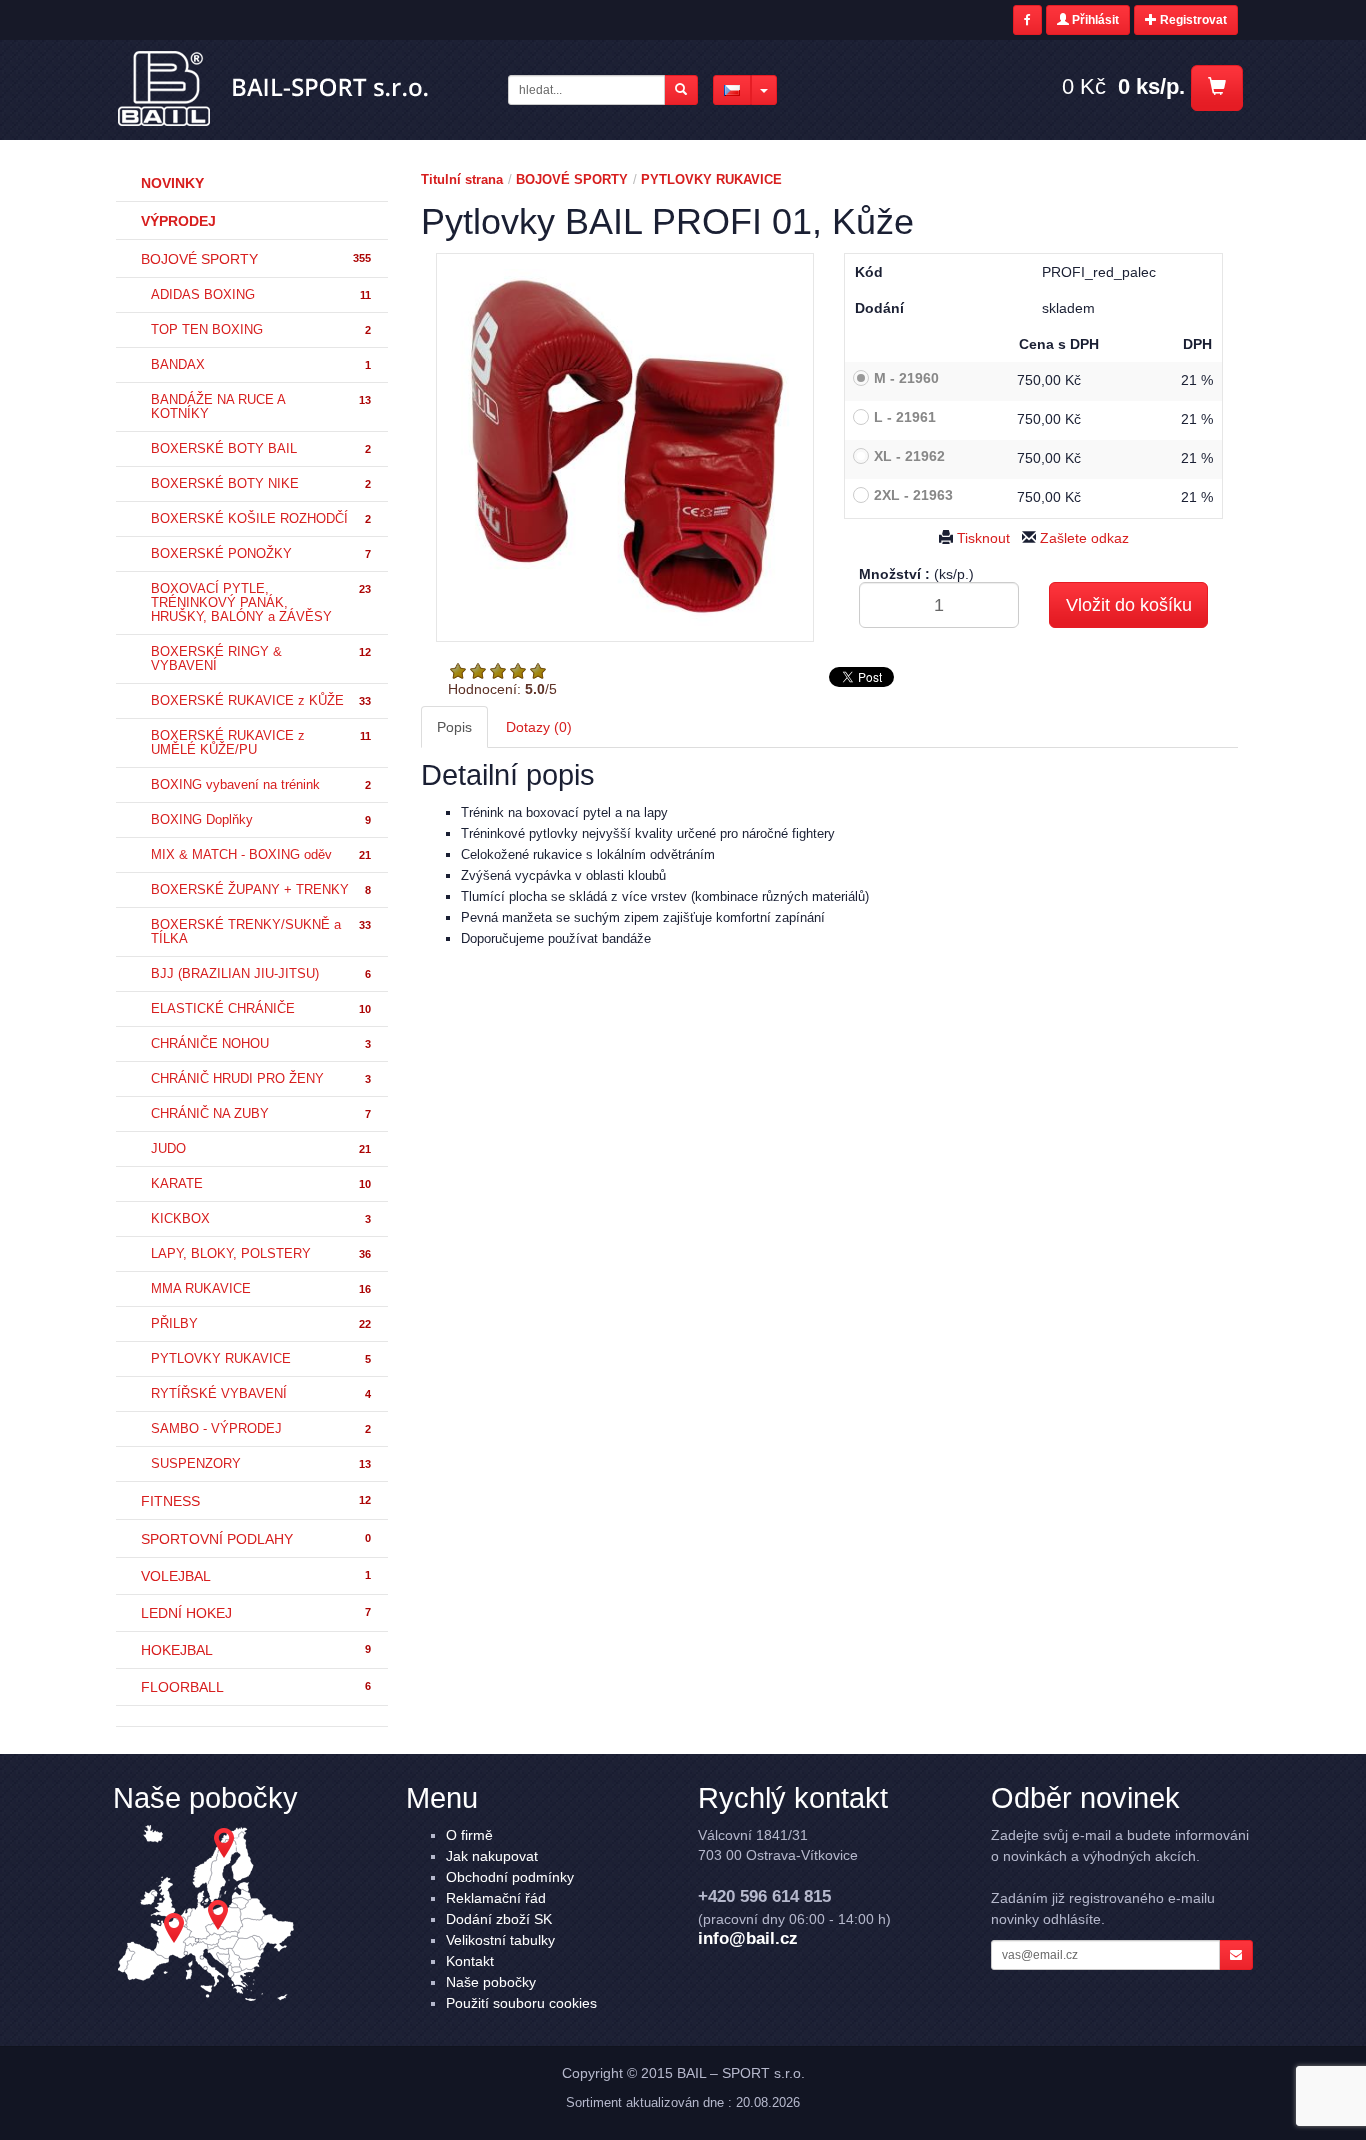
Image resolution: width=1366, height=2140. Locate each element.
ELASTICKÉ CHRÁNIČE (261, 1009)
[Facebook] (1027, 20)
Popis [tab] (454, 727)
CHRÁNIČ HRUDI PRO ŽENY (261, 1079)
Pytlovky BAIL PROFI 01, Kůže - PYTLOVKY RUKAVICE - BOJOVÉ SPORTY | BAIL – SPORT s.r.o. (274, 89)
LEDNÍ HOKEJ (256, 1613)
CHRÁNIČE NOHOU (261, 1044)
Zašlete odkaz (1082, 538)
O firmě (469, 1835)
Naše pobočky (491, 1982)
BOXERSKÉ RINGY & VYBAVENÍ (261, 659)
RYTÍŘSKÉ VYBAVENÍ (261, 1394)
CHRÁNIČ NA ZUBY (261, 1114)
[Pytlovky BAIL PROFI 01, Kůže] (625, 447)
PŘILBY (261, 1324)
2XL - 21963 (913, 495)
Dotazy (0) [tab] (539, 727)
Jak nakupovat (492, 1856)
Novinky (172, 183)
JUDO (261, 1149)
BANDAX (261, 365)
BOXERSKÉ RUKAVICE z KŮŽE (261, 701)
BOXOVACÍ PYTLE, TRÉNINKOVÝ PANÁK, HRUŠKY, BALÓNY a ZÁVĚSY (261, 603)
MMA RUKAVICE (261, 1289)
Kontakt (470, 1961)
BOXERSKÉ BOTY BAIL (261, 449)
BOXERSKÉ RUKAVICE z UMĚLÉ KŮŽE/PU (261, 743)
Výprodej (178, 221)
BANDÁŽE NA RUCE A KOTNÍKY (261, 407)
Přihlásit (1094, 20)
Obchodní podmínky (510, 1877)
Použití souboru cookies (521, 2003)
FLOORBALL (256, 1687)
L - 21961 (905, 417)
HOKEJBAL (256, 1650)
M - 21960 (906, 378)
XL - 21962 (909, 456)
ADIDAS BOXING (261, 295)
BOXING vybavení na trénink (261, 785)
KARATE (261, 1184)
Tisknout (981, 538)
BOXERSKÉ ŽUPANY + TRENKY (261, 890)
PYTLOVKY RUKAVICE (261, 1359)
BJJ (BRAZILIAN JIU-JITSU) (261, 974)
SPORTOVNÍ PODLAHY (256, 1539)
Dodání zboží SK (499, 1919)
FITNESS (256, 1501)
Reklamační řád (496, 1898)
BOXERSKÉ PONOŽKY (261, 554)
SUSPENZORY (261, 1464)
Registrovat (1192, 20)
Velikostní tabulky (500, 1940)
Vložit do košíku (1129, 605)
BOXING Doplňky (261, 820)
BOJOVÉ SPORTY (256, 259)
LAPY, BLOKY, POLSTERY (261, 1254)
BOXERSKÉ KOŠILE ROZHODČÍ (261, 519)
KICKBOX (261, 1219)
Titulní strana (462, 179)
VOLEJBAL (256, 1576)
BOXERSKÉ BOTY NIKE (261, 484)
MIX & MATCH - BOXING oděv (261, 855)
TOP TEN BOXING (261, 330)
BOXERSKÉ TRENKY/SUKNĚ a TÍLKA (261, 932)
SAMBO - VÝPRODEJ (261, 1429)
